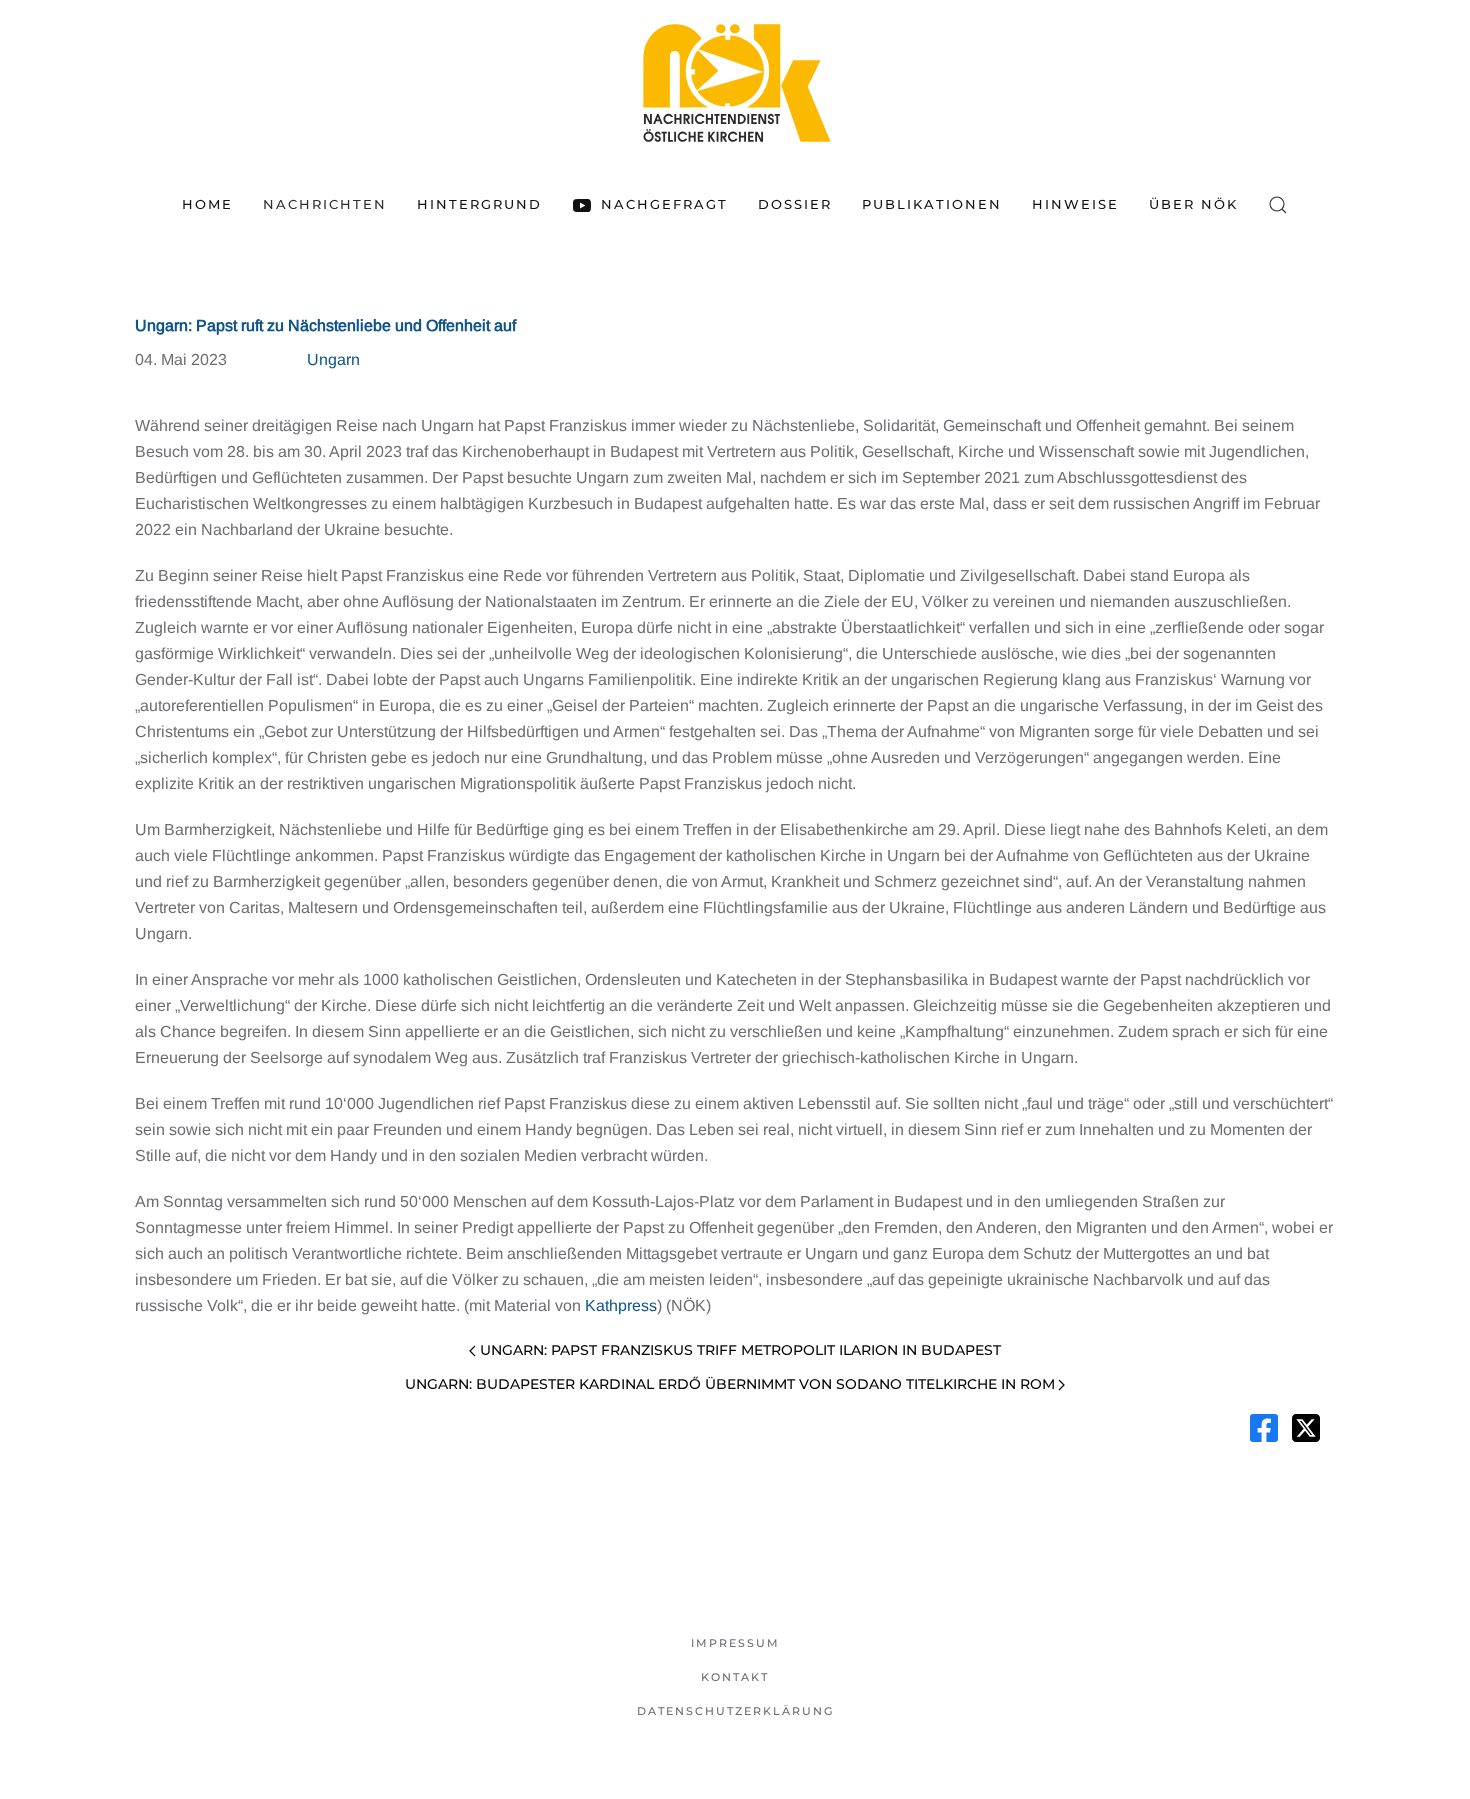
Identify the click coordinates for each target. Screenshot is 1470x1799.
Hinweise (1075, 204)
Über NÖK (1193, 204)
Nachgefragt (664, 204)
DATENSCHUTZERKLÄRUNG (735, 1711)
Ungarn (333, 359)
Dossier (795, 204)
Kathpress (621, 1305)
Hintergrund (479, 204)
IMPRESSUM (735, 1643)
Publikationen (932, 204)
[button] (1278, 205)
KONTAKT (735, 1677)
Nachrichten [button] (325, 204)
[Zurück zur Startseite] (735, 82)
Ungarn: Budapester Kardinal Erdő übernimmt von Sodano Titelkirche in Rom (730, 1384)
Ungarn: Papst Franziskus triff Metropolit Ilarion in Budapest (740, 1350)
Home (207, 204)
